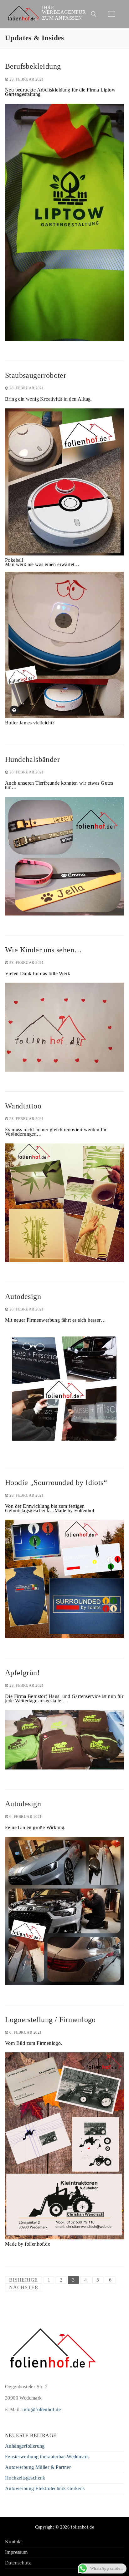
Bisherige (23, 2280)
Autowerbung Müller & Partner (38, 2467)
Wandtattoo (23, 1106)
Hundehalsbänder (32, 759)
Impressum (16, 2552)
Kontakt (13, 2542)
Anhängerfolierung (25, 2446)
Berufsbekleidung (33, 66)
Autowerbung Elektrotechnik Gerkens (45, 2489)
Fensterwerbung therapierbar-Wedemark (47, 2457)
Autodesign (23, 1296)
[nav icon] (111, 14)
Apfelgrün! (22, 1673)
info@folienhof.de (41, 2409)
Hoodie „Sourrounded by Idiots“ (56, 1483)
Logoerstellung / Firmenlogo (50, 2020)
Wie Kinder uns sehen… (43, 950)
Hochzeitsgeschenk (25, 2478)
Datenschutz (18, 2563)
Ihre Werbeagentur (64, 10)
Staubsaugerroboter (36, 375)
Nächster (24, 2287)
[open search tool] (94, 14)
